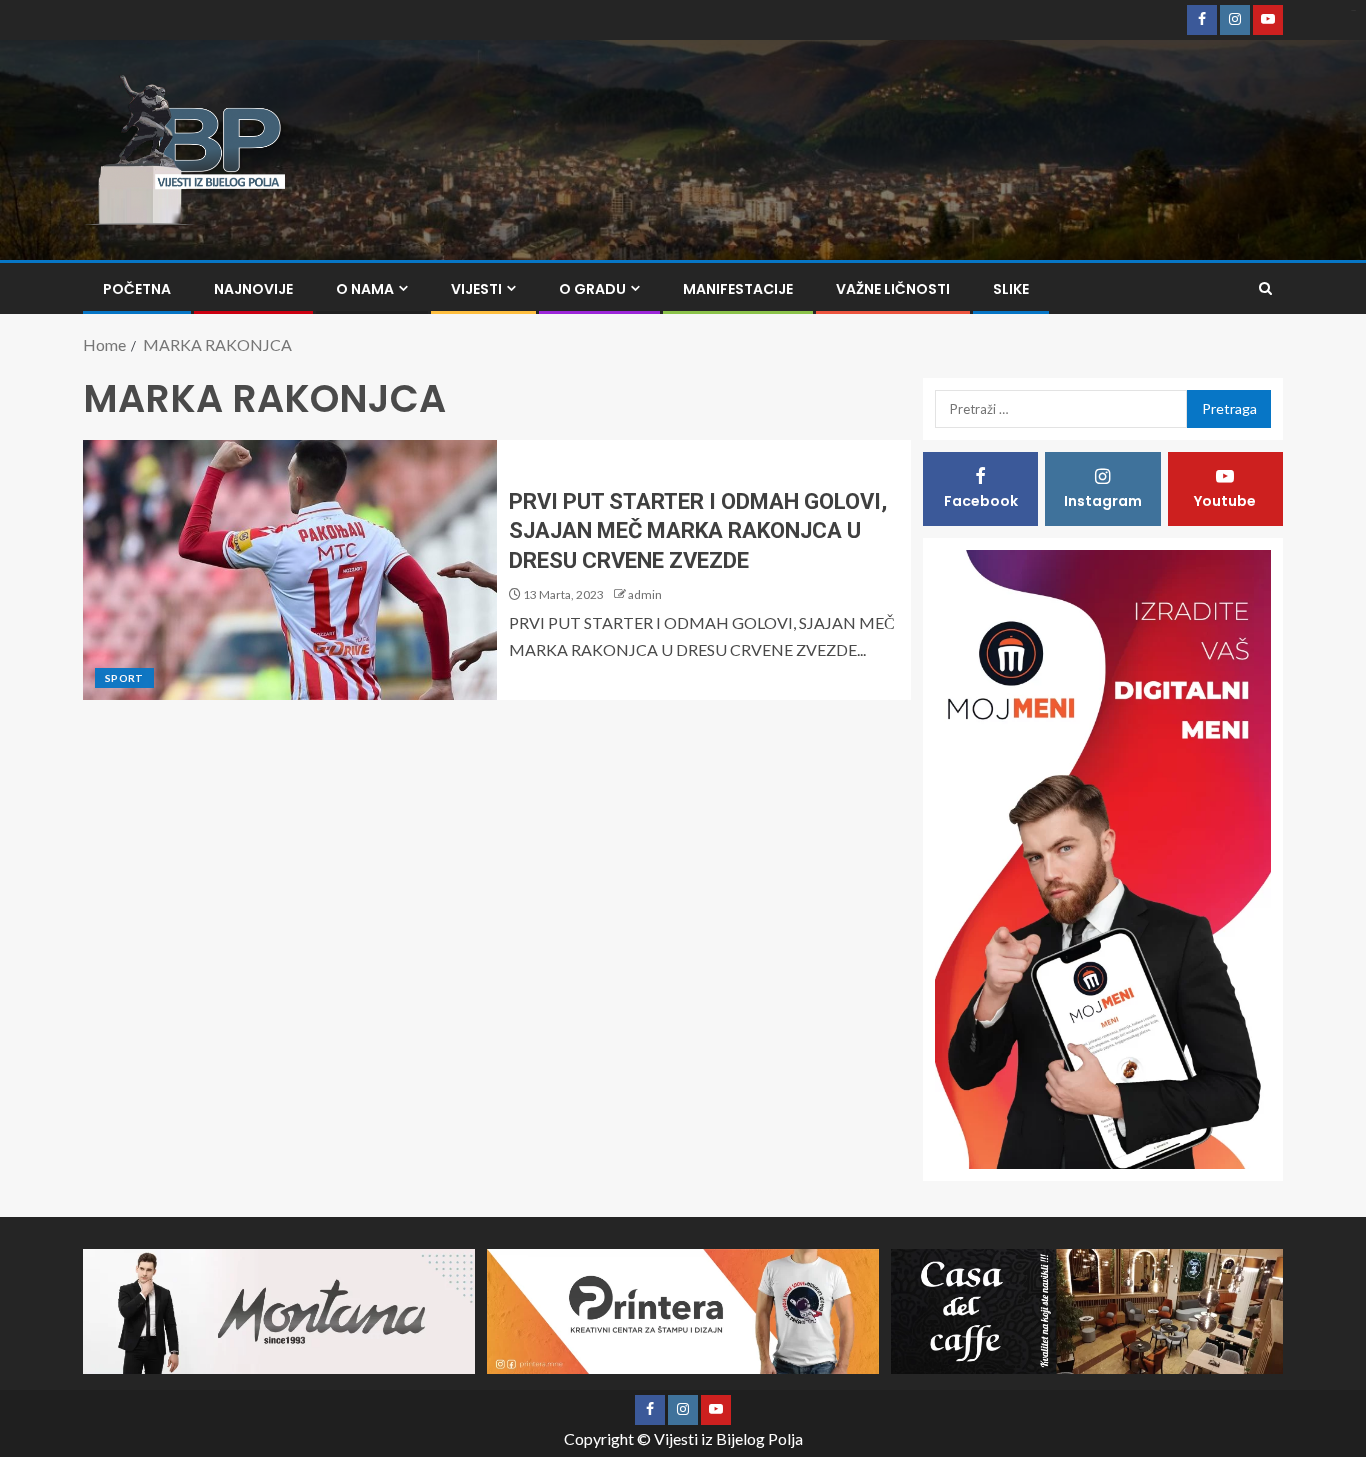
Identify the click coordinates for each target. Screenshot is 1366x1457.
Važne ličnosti (893, 289)
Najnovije (253, 289)
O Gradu (592, 289)
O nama (365, 289)
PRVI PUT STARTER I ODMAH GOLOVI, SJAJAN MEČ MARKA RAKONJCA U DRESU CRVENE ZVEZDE (698, 531)
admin (645, 594)
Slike (1011, 289)
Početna (137, 289)
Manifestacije (738, 289)
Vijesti (476, 289)
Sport (124, 678)
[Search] (1265, 288)
